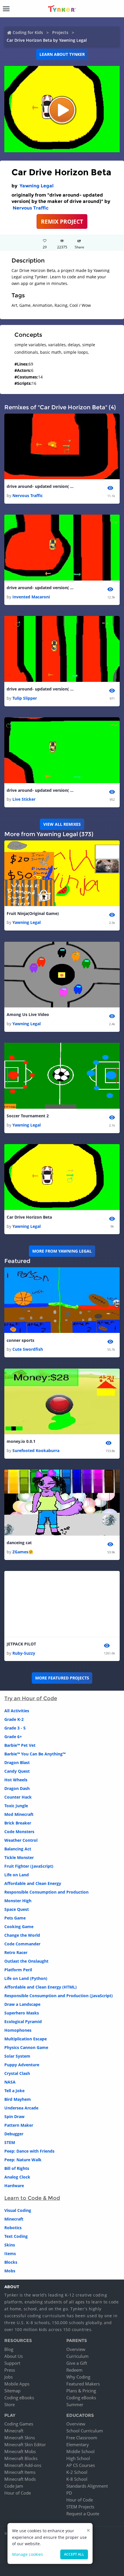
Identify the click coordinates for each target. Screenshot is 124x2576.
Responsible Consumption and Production (46, 1892)
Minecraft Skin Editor (25, 2444)
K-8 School (77, 2479)
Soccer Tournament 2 (28, 1116)
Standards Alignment (87, 2486)
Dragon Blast (17, 1762)
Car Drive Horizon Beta (29, 1217)
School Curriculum (85, 2431)
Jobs (9, 2377)
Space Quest (17, 1909)
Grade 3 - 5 (15, 1728)
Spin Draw (14, 2116)
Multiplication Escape (26, 2039)
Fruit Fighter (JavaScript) (29, 1866)
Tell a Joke (14, 2091)
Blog (9, 2349)
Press (10, 2370)
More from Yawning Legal (62, 1251)
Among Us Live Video (28, 1014)
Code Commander (22, 1944)
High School (78, 2458)
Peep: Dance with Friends (29, 2151)
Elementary (78, 2444)
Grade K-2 (14, 1719)
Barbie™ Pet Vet (20, 1745)
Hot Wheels (16, 1780)
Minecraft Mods (20, 2479)
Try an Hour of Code (31, 1698)
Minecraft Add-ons (23, 2465)
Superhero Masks (22, 2013)
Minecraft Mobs (20, 2451)
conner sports (20, 1340)
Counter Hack (18, 1797)
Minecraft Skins (20, 2438)
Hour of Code (18, 2493)
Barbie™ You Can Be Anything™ (35, 1754)
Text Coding (16, 2236)
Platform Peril (18, 1970)
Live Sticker (24, 799)
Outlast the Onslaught (26, 1961)
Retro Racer (16, 1952)
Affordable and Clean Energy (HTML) (41, 1987)
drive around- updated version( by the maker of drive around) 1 (41, 588)
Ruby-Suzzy (24, 1653)
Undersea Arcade (21, 2108)
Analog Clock (17, 2177)
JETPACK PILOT (21, 1644)
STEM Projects (80, 2507)
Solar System (17, 2056)
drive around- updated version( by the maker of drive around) (41, 486)
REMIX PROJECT (62, 221)
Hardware (14, 2186)
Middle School (80, 2451)
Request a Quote (83, 2514)
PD (69, 2493)
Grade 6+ (13, 1737)
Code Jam (14, 2486)
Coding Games (19, 2424)
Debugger (14, 2134)
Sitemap (12, 2391)
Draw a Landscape (22, 2004)
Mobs (10, 2271)
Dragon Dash (17, 1788)
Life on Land (17, 1875)
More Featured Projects (62, 1678)
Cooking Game (19, 1927)
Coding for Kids (28, 32)
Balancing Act (18, 1849)
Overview (76, 2349)
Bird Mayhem (18, 2099)
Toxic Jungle (16, 1806)
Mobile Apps (17, 2384)
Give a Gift (77, 2363)
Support (12, 2363)
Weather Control (21, 1840)
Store (10, 2404)
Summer (75, 2404)
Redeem (74, 2370)
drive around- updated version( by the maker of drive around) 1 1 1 (41, 790)
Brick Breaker (18, 1823)
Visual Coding (18, 2210)
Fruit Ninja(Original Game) (33, 913)
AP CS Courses (81, 2465)
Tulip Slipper (25, 698)
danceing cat (19, 1543)
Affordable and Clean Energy (33, 1883)
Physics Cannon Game (26, 2047)
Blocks (11, 2262)
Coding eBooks (19, 2398)
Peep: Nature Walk (23, 2160)
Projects (60, 32)
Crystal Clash (17, 2073)
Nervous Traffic (31, 208)
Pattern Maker (19, 2125)
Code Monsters (19, 1832)
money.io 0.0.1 (21, 1441)
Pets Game (15, 1918)
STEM (10, 2142)
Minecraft (14, 2219)
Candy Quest (17, 1771)
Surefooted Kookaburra (36, 1450)
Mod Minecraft (19, 1814)
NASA (10, 2082)
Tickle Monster (19, 1857)
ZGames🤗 (23, 1552)
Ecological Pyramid (23, 2022)
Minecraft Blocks (21, 2458)
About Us (14, 2356)
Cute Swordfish (28, 1349)
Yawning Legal (37, 186)
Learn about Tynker (62, 54)
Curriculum (77, 2356)
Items (10, 2253)
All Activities (17, 1711)
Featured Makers (83, 2384)
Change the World (22, 1935)
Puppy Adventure (22, 2065)
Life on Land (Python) (26, 1978)
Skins (10, 2245)
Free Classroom (82, 2438)
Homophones (18, 2030)
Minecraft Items (20, 2472)
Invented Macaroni (31, 597)
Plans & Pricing (81, 2391)
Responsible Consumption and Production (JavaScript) (59, 1996)
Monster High (18, 1901)
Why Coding (78, 2377)
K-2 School (77, 2472)
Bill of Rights (17, 2168)
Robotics (13, 2228)
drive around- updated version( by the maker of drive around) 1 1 (41, 689)
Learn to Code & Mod (32, 2198)
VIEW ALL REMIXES (62, 824)
